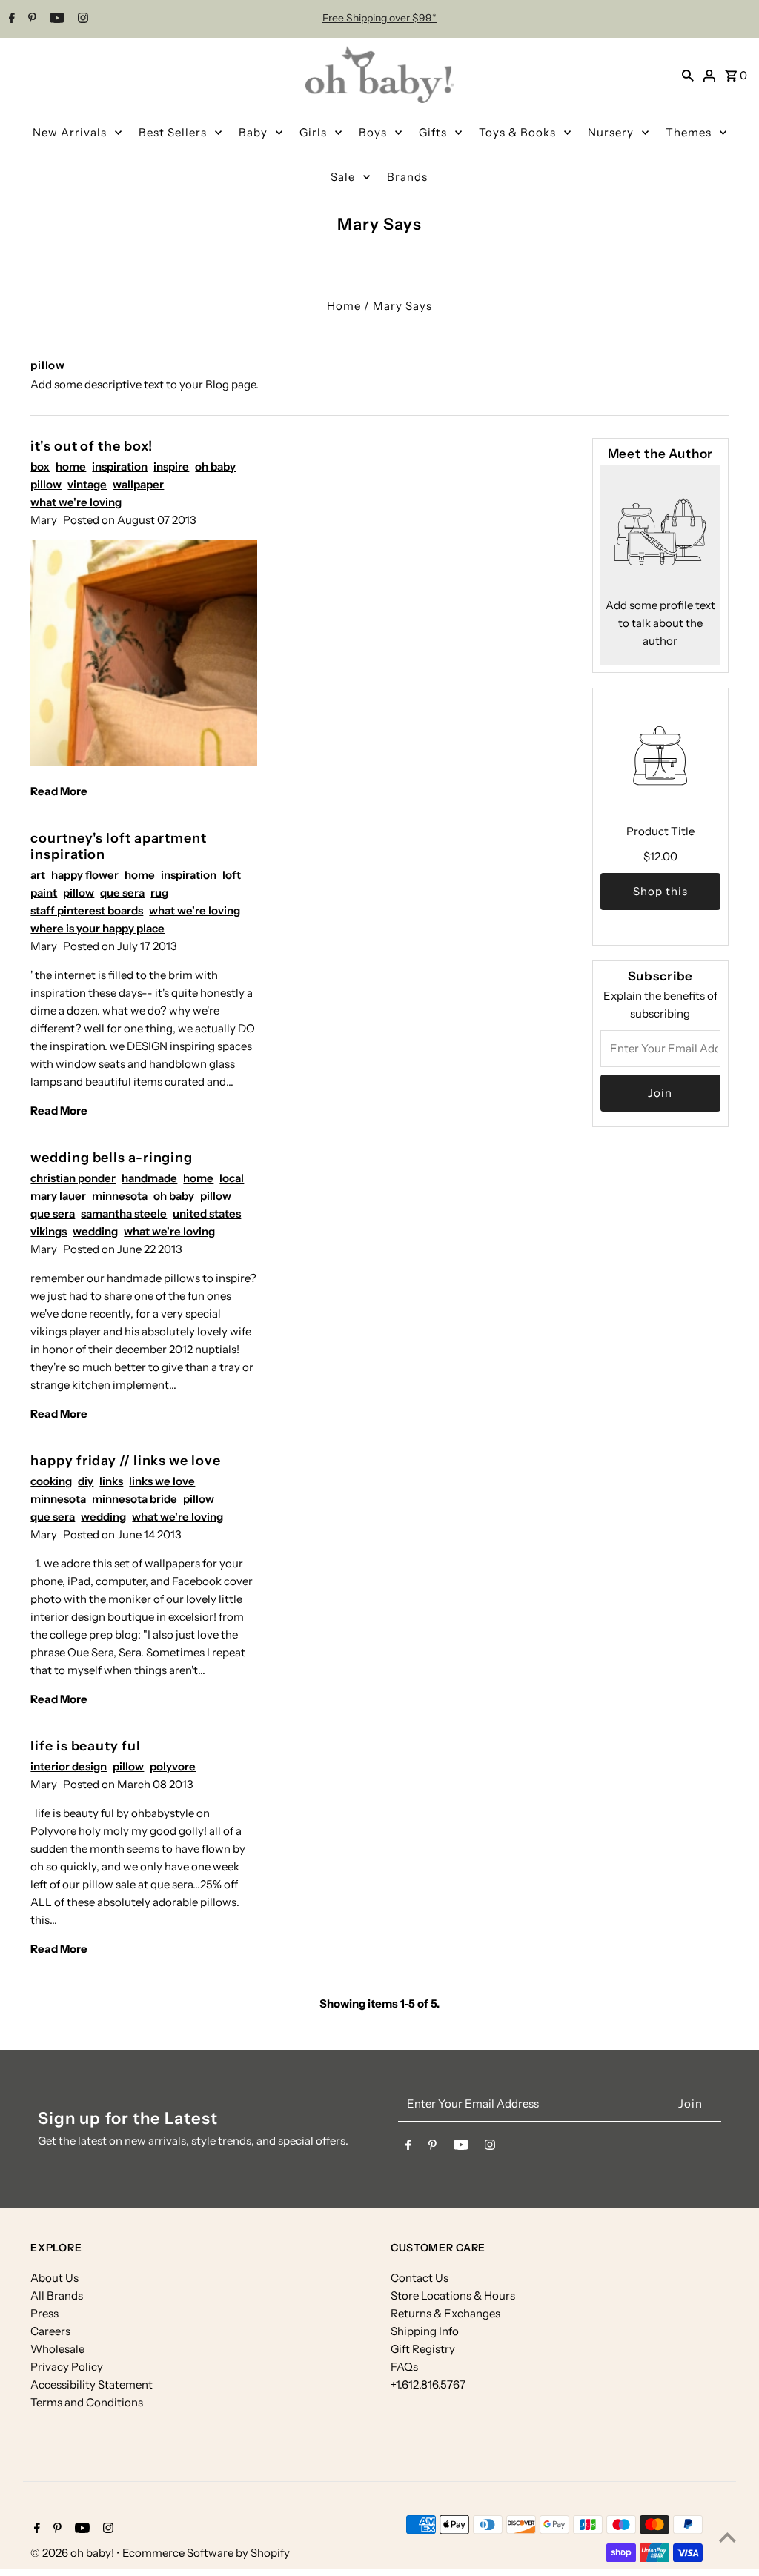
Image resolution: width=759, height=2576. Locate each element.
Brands (407, 177)
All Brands (57, 2296)
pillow (46, 484)
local (232, 1178)
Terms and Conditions (87, 2402)
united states (207, 1214)
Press (44, 2313)
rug (159, 893)
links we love (162, 1481)
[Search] (688, 75)
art (38, 875)
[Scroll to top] (727, 2537)
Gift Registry (423, 2349)
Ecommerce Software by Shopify (206, 2553)
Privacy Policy (67, 2367)
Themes (689, 132)
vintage (87, 484)
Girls (313, 132)
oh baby (215, 467)
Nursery (611, 132)
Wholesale (57, 2349)
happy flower (85, 875)
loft (232, 875)
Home (344, 306)
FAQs (404, 2367)
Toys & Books (517, 132)
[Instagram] (81, 19)
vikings (49, 1231)
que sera (122, 893)
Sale (343, 177)
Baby (253, 132)
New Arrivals (70, 132)
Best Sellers (173, 132)
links (111, 1481)
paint (44, 893)
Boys (373, 132)
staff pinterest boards (87, 910)
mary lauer (58, 1196)
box (40, 467)
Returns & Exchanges (445, 2313)
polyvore (173, 1766)
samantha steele (124, 1214)
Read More (59, 791)
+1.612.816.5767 (428, 2384)
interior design (69, 1766)
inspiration (120, 467)
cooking (51, 1481)
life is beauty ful (85, 1746)
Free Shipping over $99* (379, 18)
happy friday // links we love (125, 1461)
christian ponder (73, 1178)
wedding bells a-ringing (112, 1158)
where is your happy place (97, 928)
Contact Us (420, 2278)
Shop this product (660, 897)
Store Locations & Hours (453, 2296)
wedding (95, 1231)
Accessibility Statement (92, 2384)
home (71, 467)
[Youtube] (55, 19)
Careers (50, 2331)
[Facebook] (10, 19)
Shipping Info (425, 2331)
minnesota (120, 1196)
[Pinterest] (30, 19)
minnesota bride (135, 1499)
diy (86, 1481)
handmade (149, 1178)
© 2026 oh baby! (73, 2553)
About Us (54, 2278)
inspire (171, 467)
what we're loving (76, 502)
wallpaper (138, 484)
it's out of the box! (92, 446)
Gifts (433, 132)
